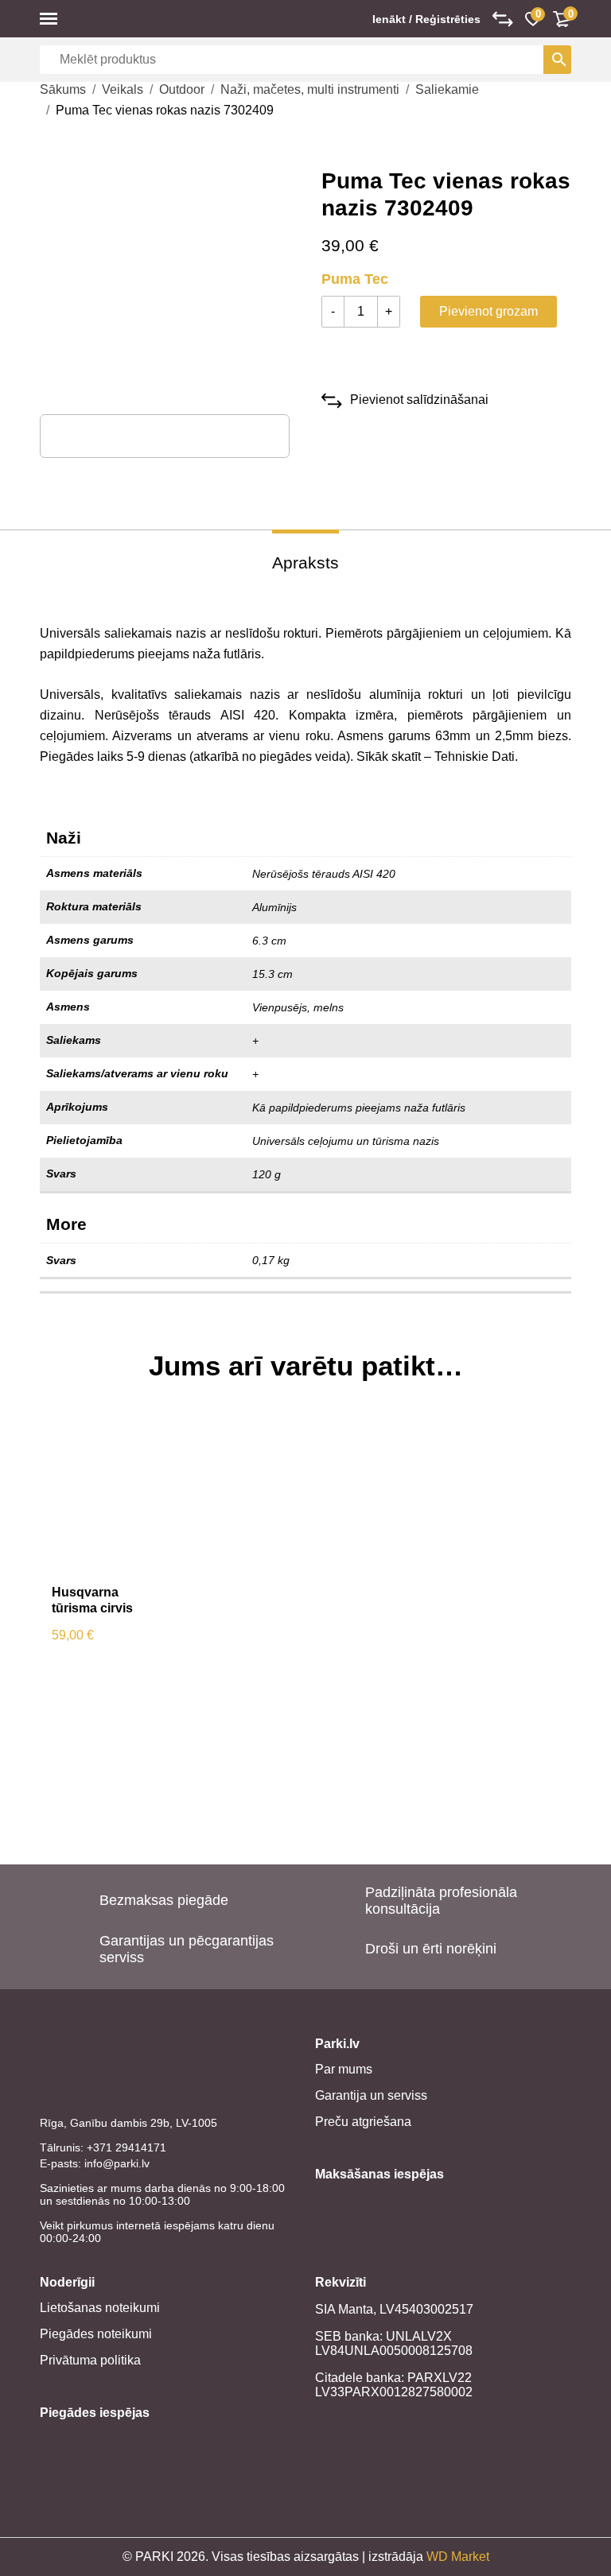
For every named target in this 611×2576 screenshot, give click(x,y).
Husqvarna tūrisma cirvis (92, 1600)
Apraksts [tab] (305, 563)
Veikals (123, 89)
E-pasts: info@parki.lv (95, 2163)
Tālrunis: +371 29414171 (103, 2147)
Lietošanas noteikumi (100, 2308)
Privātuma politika (90, 2360)
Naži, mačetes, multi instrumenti (310, 89)
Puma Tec (355, 279)
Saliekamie (447, 89)
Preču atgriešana (363, 2122)
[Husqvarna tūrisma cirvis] (106, 1493)
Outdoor (182, 89)
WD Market (458, 2557)
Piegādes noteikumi (96, 2334)
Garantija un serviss (371, 2095)
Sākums (63, 89)
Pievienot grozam (488, 311)
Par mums (344, 2069)
